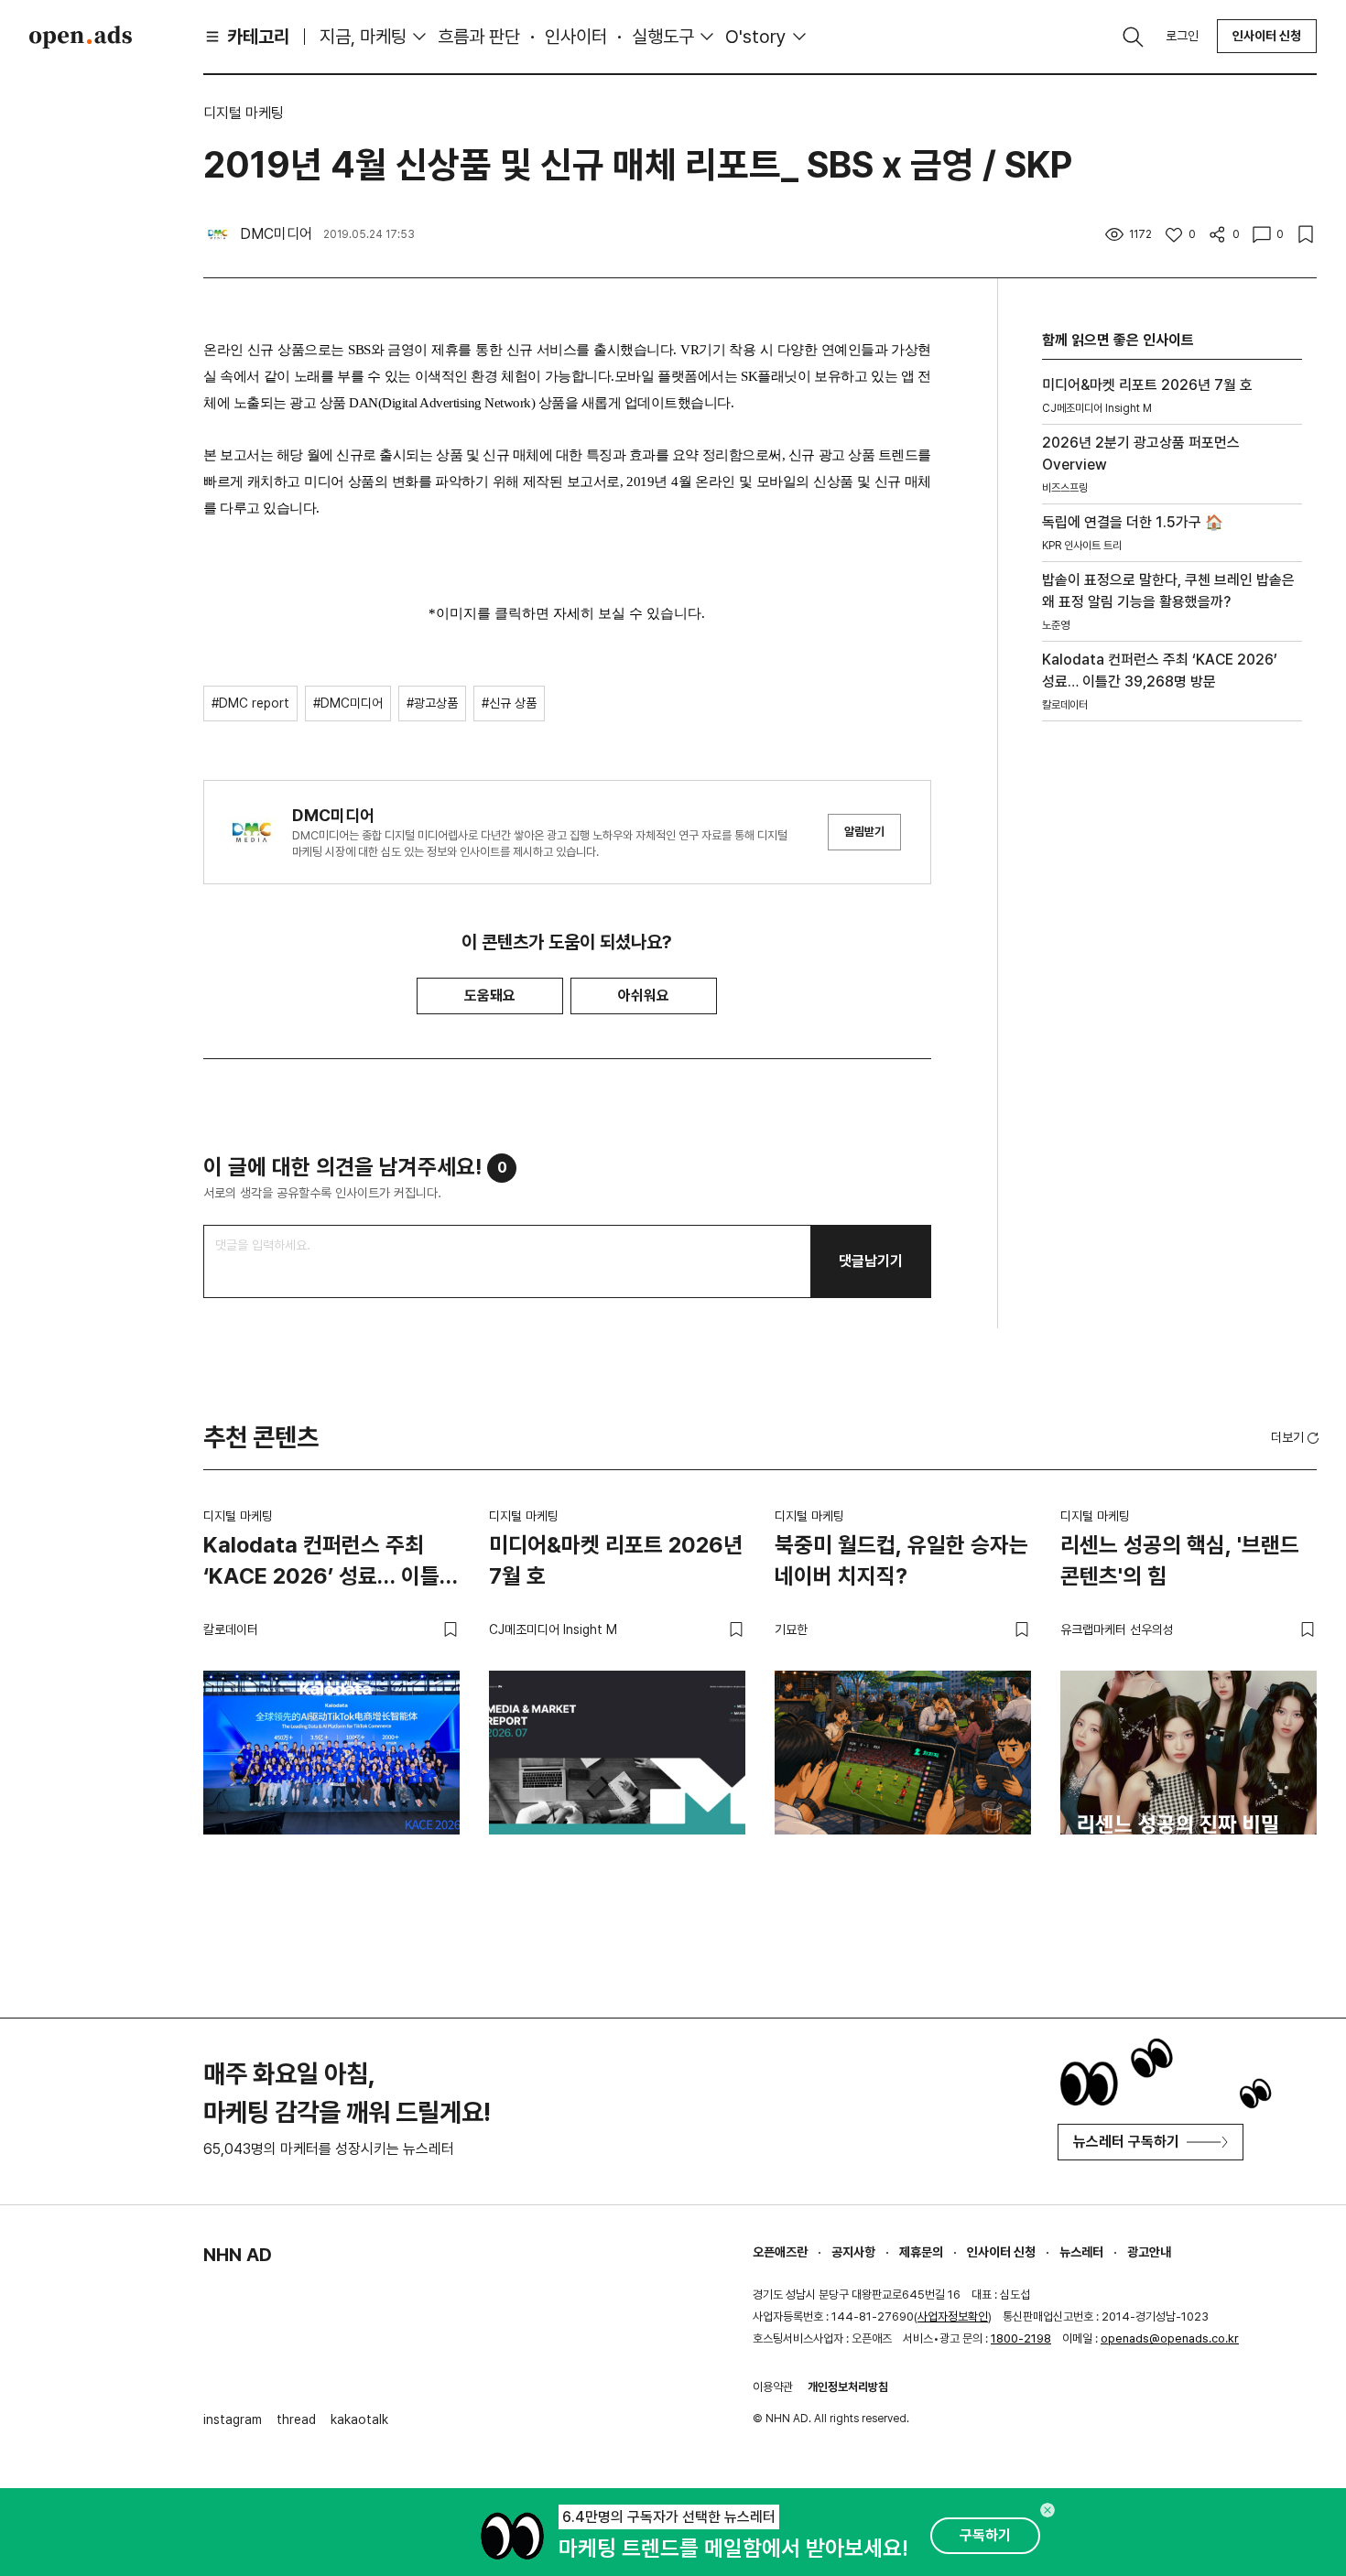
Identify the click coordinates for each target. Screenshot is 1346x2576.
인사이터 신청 (1267, 36)
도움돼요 (490, 996)
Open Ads (81, 37)
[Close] (1047, 2510)
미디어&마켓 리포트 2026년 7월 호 (616, 1560)
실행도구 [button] (663, 37)
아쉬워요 (644, 996)
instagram (233, 2419)
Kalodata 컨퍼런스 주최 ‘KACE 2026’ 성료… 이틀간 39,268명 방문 (331, 1564)
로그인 (1182, 36)
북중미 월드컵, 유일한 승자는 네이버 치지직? (901, 1560)
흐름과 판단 (479, 37)
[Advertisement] (1172, 1047)
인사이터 (576, 37)
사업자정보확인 (953, 2316)
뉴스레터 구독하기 (1126, 2142)
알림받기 (864, 832)
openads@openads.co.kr (1170, 2338)
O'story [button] (756, 37)
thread (296, 2419)
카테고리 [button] (258, 37)
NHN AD (238, 2255)
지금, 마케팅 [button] (363, 37)
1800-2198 (1021, 2338)
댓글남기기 (871, 1261)
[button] (1297, 1437)
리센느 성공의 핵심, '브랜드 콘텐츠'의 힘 (1180, 1560)
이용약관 (773, 2387)
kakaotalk (359, 2419)
